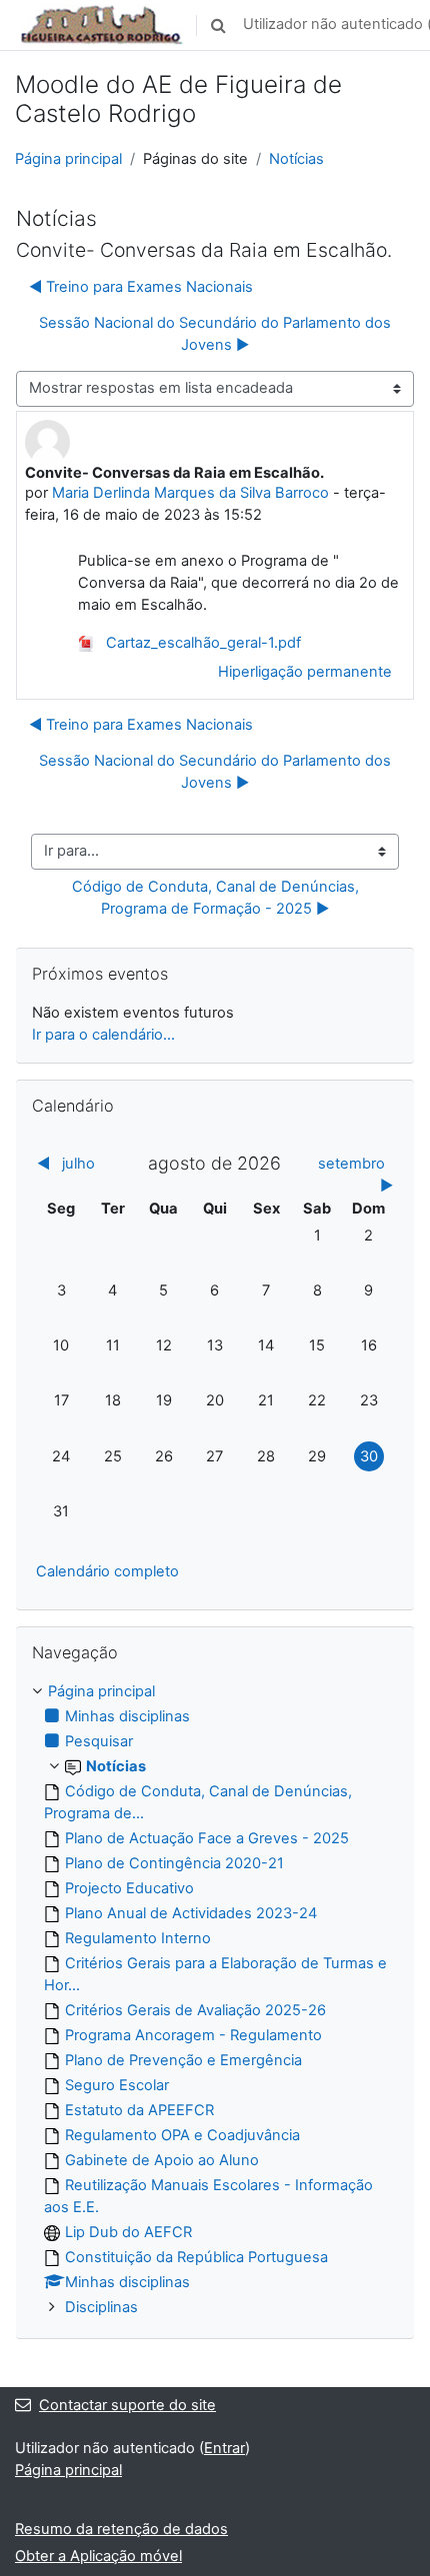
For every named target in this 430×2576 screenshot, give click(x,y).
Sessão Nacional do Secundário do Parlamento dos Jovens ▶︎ (215, 334)
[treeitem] (215, 2000)
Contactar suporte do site (127, 2405)
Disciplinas (101, 2307)
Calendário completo (107, 1571)
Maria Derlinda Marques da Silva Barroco (190, 493)
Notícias (296, 159)
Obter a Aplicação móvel (98, 2556)
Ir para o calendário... (103, 1035)
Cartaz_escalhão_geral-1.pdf (201, 643)
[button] (218, 25)
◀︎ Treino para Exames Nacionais (141, 287)
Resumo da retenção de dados (121, 2529)
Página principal (68, 159)
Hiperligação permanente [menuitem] (305, 672)
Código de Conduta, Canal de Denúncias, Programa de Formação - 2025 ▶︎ (217, 898)
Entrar (224, 2448)
